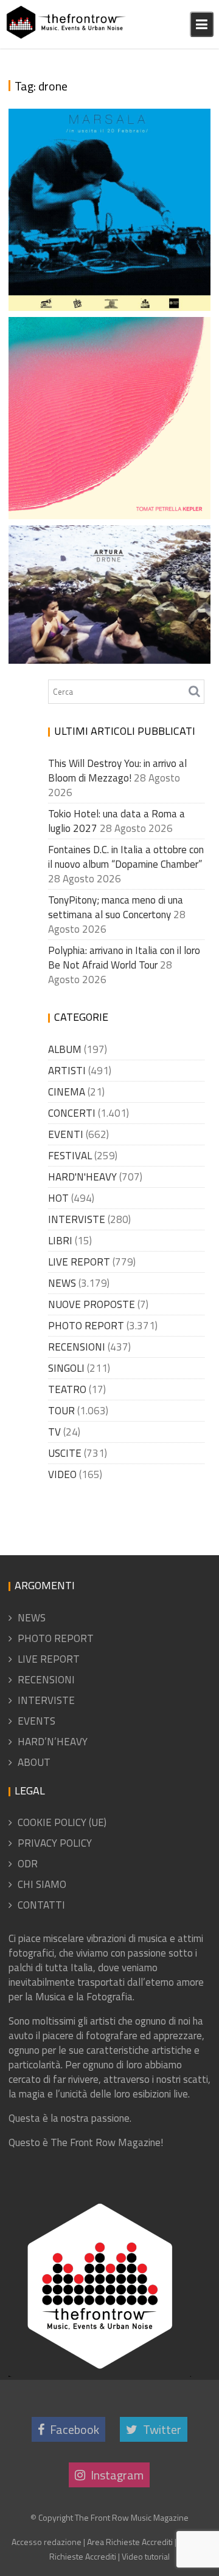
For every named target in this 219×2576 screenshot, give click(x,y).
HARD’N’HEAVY (53, 1742)
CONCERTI (72, 1113)
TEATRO (67, 1389)
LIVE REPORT (79, 1262)
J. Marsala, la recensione (93, 304)
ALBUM (65, 1049)
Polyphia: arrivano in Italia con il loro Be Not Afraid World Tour (124, 958)
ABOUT (34, 1762)
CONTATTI (41, 1905)
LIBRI (60, 1241)
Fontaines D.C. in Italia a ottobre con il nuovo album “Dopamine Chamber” (126, 857)
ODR (28, 1864)
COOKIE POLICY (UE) (62, 1822)
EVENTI (66, 1134)
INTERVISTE (77, 1219)
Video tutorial (146, 2556)
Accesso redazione (47, 2542)
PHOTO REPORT (86, 1326)
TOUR (61, 1411)
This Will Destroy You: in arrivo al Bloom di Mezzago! (117, 771)
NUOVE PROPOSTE (92, 1304)
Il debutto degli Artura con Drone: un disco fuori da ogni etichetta (108, 612)
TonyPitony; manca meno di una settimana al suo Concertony (116, 907)
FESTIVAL (70, 1156)
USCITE (65, 1453)
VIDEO (62, 1474)
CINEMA (67, 1092)
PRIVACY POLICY (55, 1843)
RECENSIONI (77, 1347)
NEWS (62, 1283)
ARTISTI (67, 1071)
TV (54, 1432)
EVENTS (36, 1721)
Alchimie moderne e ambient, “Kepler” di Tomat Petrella (107, 468)
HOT (58, 1198)
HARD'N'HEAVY (82, 1177)
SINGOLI (66, 1368)
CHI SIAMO (42, 1884)
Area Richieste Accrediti (130, 2542)
